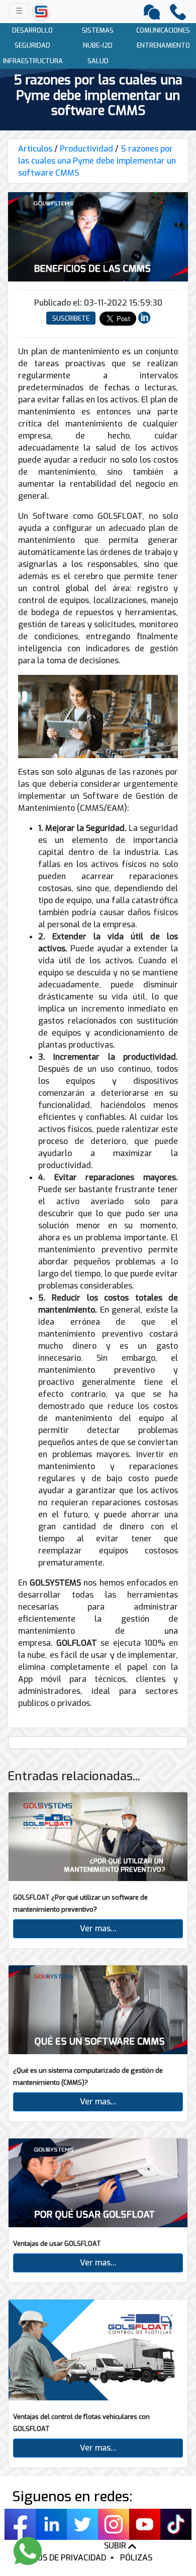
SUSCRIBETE (71, 318)
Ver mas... (98, 1928)
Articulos (35, 149)
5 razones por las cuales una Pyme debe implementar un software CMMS (97, 161)
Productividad (86, 149)
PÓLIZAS (136, 2558)
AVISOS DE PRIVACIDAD (64, 2558)
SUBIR (116, 2546)
